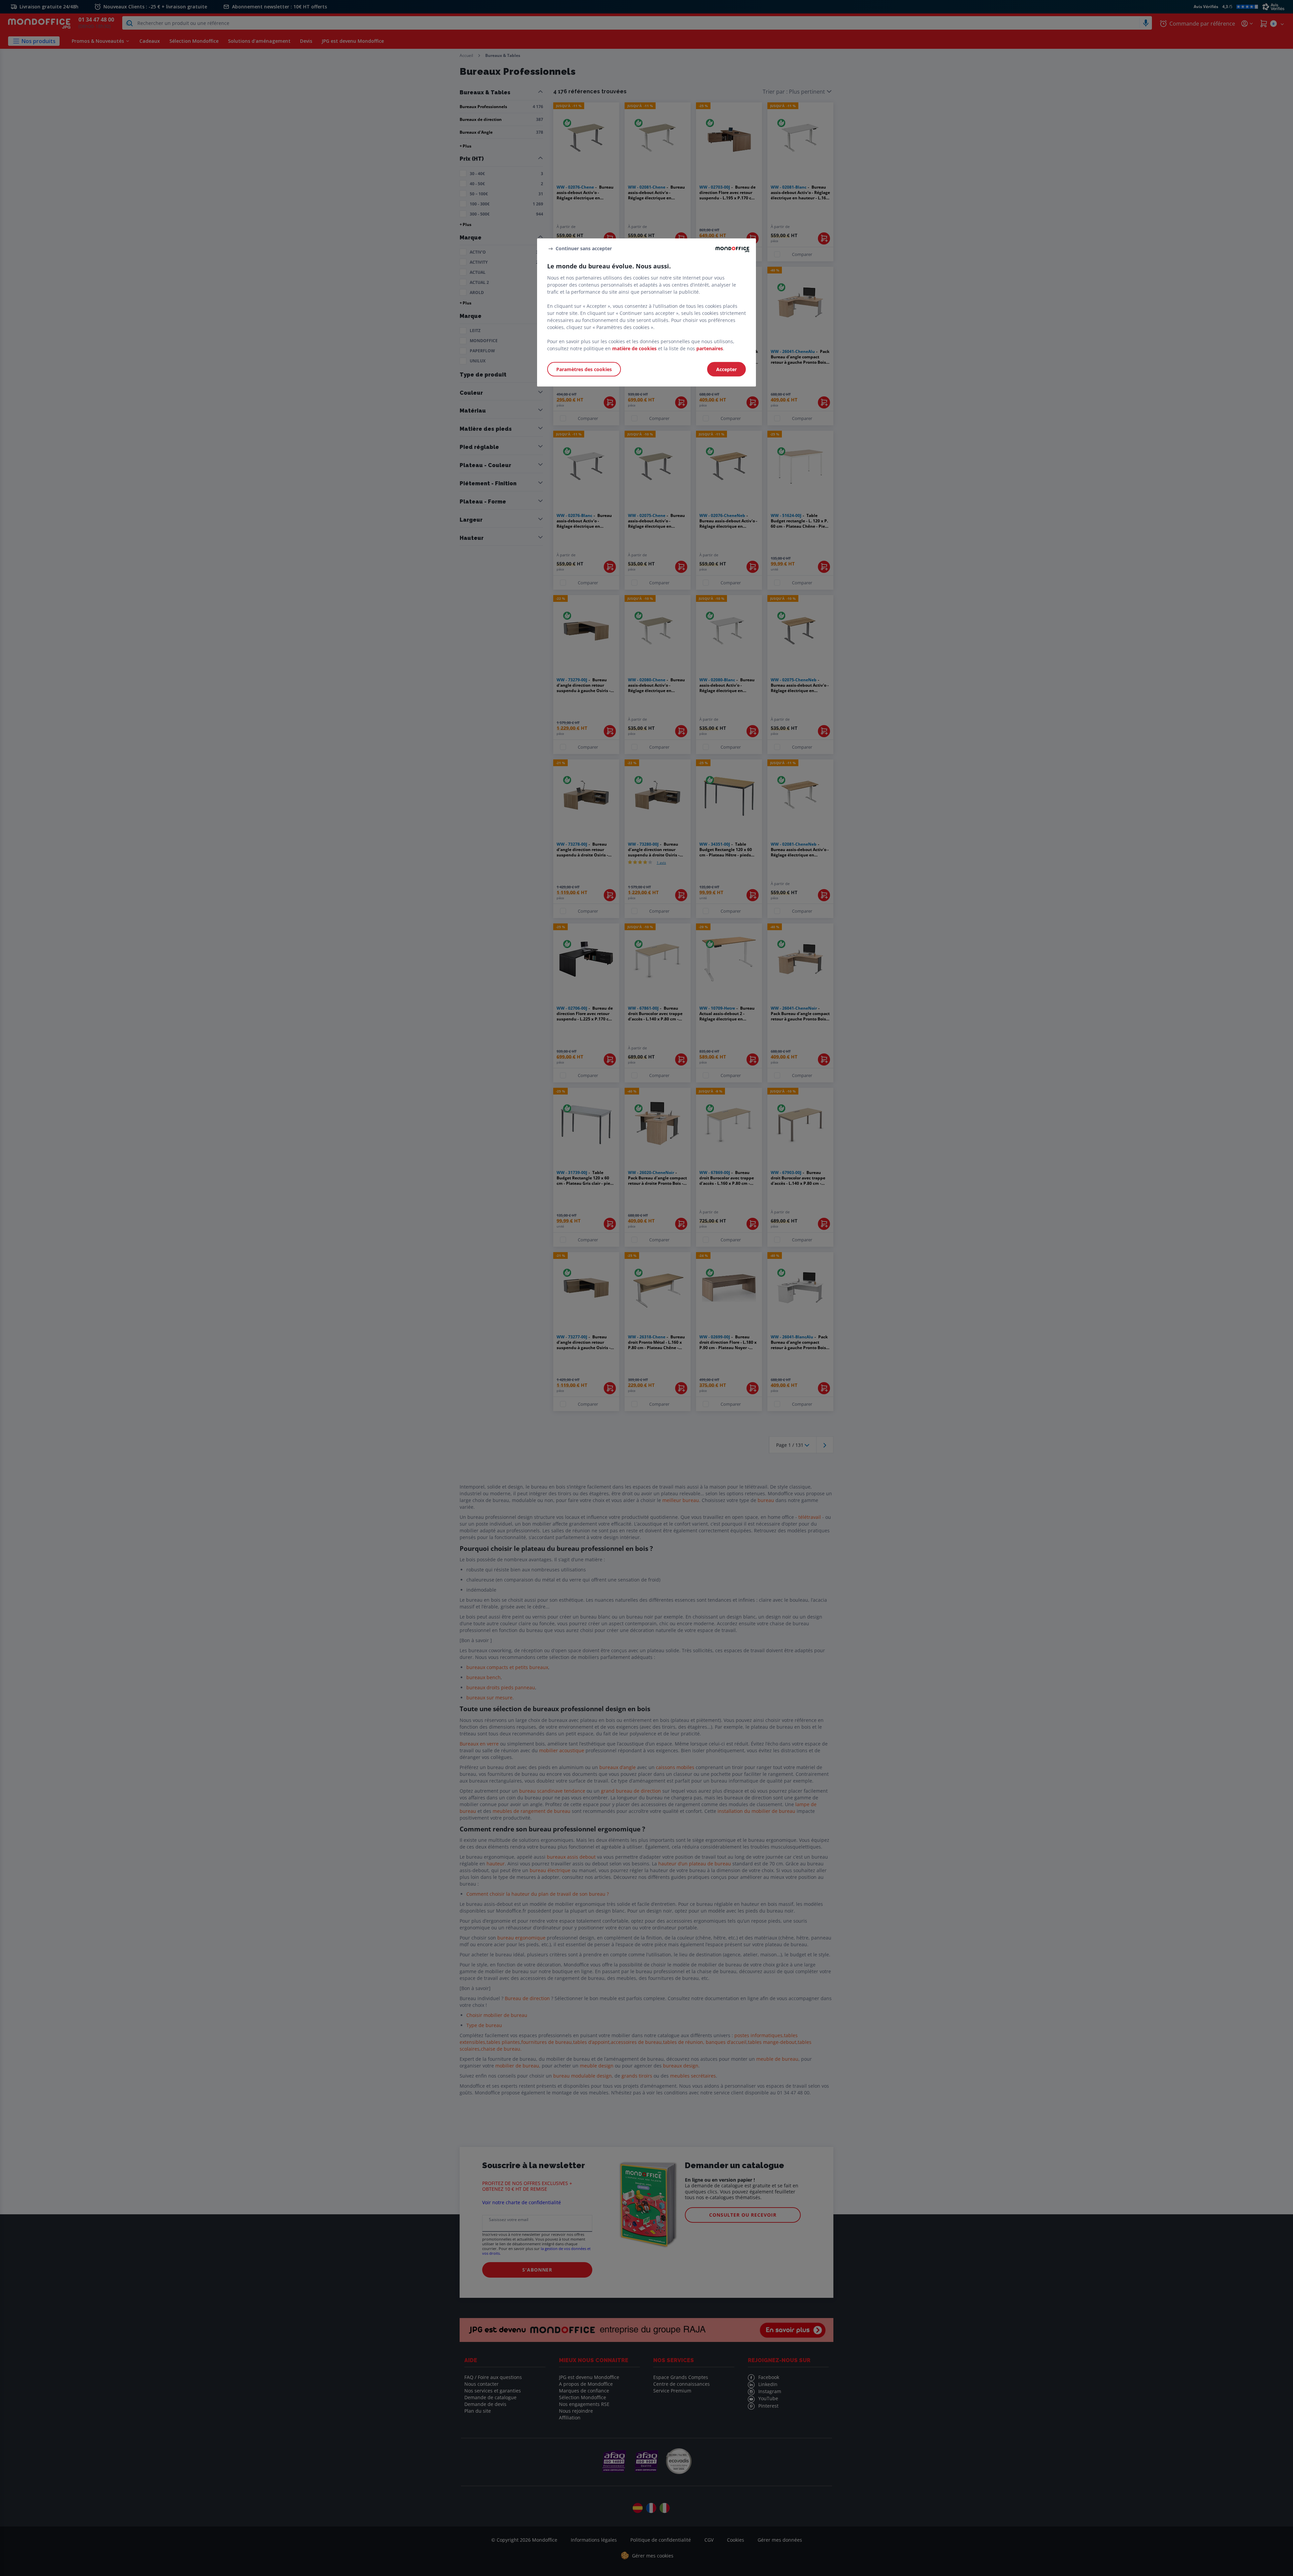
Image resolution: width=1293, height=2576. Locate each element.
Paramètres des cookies (584, 369)
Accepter (726, 369)
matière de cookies (634, 348)
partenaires (710, 348)
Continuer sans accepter (584, 248)
